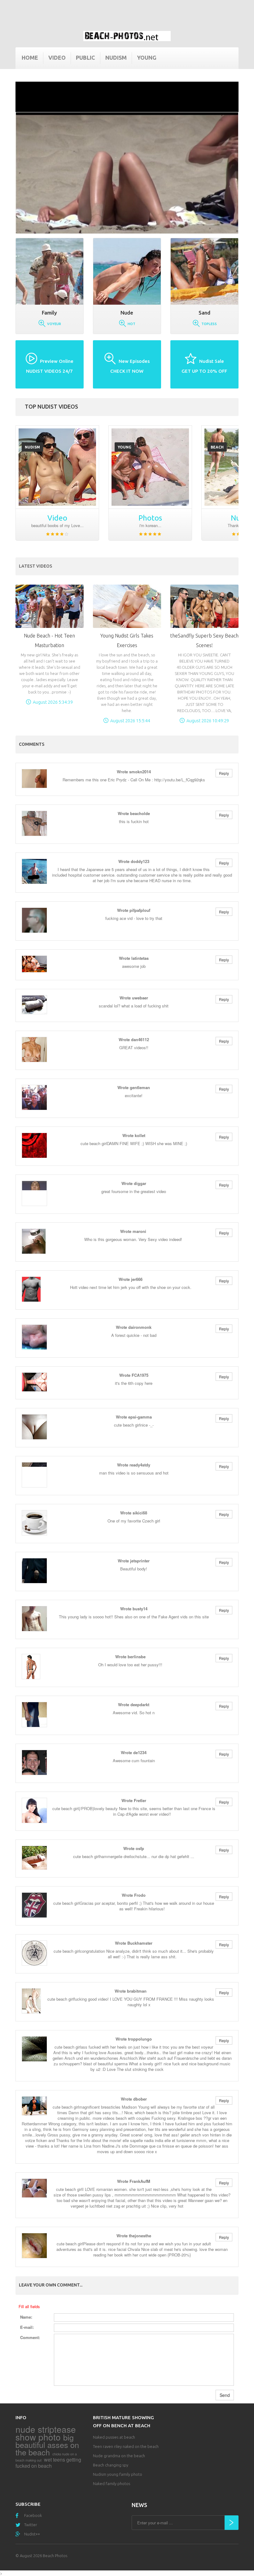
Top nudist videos (51, 406)
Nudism (116, 58)
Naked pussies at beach (114, 2437)
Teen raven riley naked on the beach (126, 2446)
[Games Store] (127, 36)
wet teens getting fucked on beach (48, 2463)
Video (57, 58)
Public (85, 58)
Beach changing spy (111, 2465)
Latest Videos (35, 566)
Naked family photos (112, 2484)
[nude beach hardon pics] (150, 467)
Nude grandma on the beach (119, 2456)
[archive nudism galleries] (57, 467)
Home (30, 58)
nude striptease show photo (46, 2433)
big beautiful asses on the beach (47, 2445)
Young (147, 58)
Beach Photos (55, 2556)
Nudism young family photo (118, 2474)
